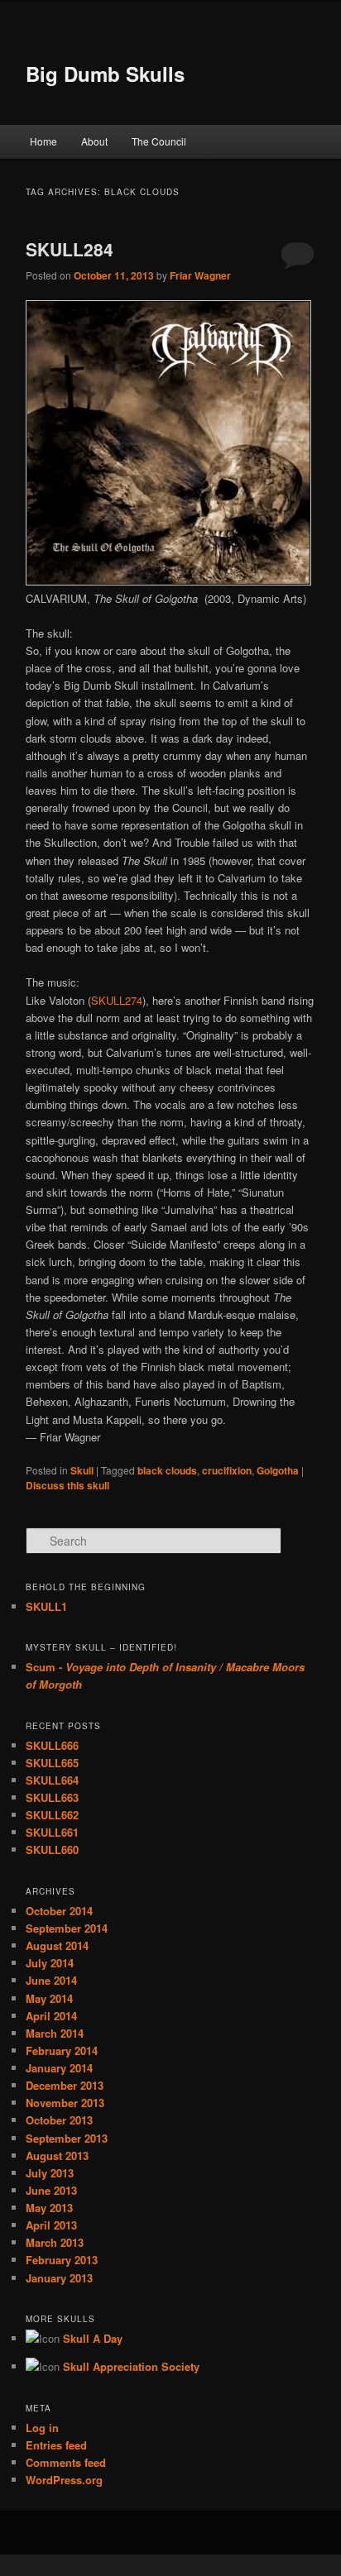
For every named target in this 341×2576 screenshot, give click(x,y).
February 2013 (62, 2260)
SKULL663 (52, 1797)
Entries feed (56, 2445)
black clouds (167, 1470)
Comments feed (66, 2462)
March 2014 (55, 2033)
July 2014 (50, 1963)
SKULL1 (46, 1606)
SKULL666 (52, 1745)
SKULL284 (70, 249)
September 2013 (67, 2138)
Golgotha (278, 1470)
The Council (159, 141)
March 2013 (55, 2242)
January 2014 (59, 2068)
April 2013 (51, 2225)
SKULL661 (52, 1832)
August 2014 (57, 1945)
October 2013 (59, 2120)
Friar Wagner (200, 275)
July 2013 (50, 2173)
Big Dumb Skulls (105, 74)
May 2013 (49, 2208)
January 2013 (59, 2278)
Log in (42, 2428)
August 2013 (57, 2155)
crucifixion (227, 1470)
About (94, 141)
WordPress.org (64, 2480)
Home (43, 141)
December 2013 (65, 2085)
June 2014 (51, 1980)
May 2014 (49, 1998)
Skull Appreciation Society (131, 2366)
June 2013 (51, 2190)
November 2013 (65, 2103)
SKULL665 (52, 1763)
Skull (82, 1470)
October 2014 (59, 1911)
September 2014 (67, 1928)
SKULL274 (117, 1000)
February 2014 (62, 2050)
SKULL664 (52, 1780)
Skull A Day (93, 2338)
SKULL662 (52, 1815)
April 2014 (51, 2016)
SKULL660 (52, 1850)
